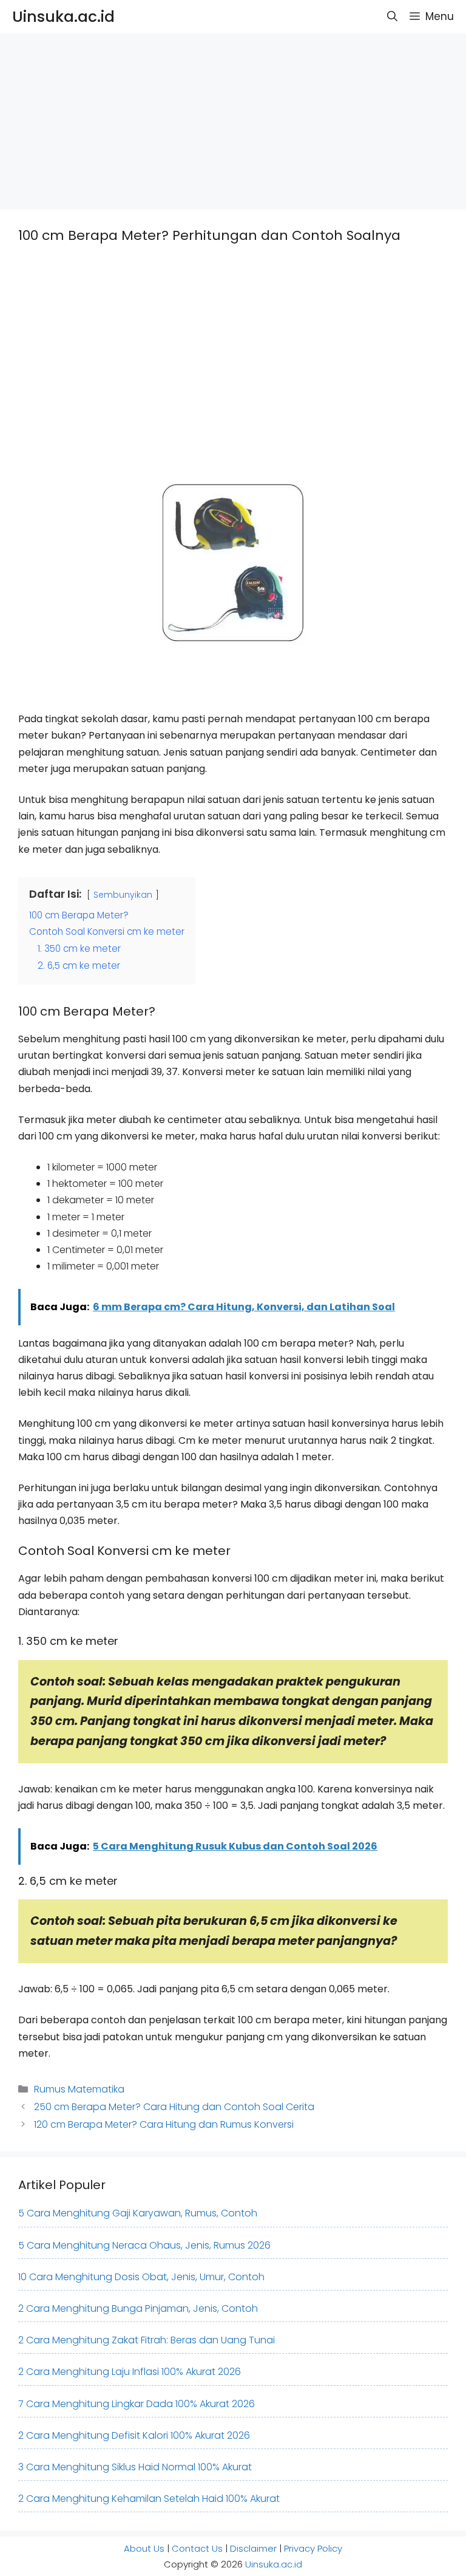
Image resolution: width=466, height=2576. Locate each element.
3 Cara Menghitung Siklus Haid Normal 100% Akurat (135, 2467)
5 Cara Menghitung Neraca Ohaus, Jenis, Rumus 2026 (144, 2245)
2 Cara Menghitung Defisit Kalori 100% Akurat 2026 (134, 2435)
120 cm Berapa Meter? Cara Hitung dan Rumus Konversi (164, 2124)
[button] (392, 17)
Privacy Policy (313, 2548)
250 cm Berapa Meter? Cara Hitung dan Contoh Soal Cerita (174, 2107)
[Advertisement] (233, 118)
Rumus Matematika (79, 2089)
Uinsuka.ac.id (63, 17)
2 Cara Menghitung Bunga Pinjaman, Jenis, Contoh (138, 2308)
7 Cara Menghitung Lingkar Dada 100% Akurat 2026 (137, 2404)
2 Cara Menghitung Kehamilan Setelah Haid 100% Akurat (149, 2499)
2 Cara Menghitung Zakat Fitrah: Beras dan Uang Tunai (147, 2340)
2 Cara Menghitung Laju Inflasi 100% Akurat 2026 (130, 2372)
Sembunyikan (123, 895)
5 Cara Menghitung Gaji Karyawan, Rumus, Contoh (138, 2213)
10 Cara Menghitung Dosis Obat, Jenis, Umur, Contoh (141, 2277)
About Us (144, 2548)
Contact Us (197, 2548)
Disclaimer (253, 2548)
